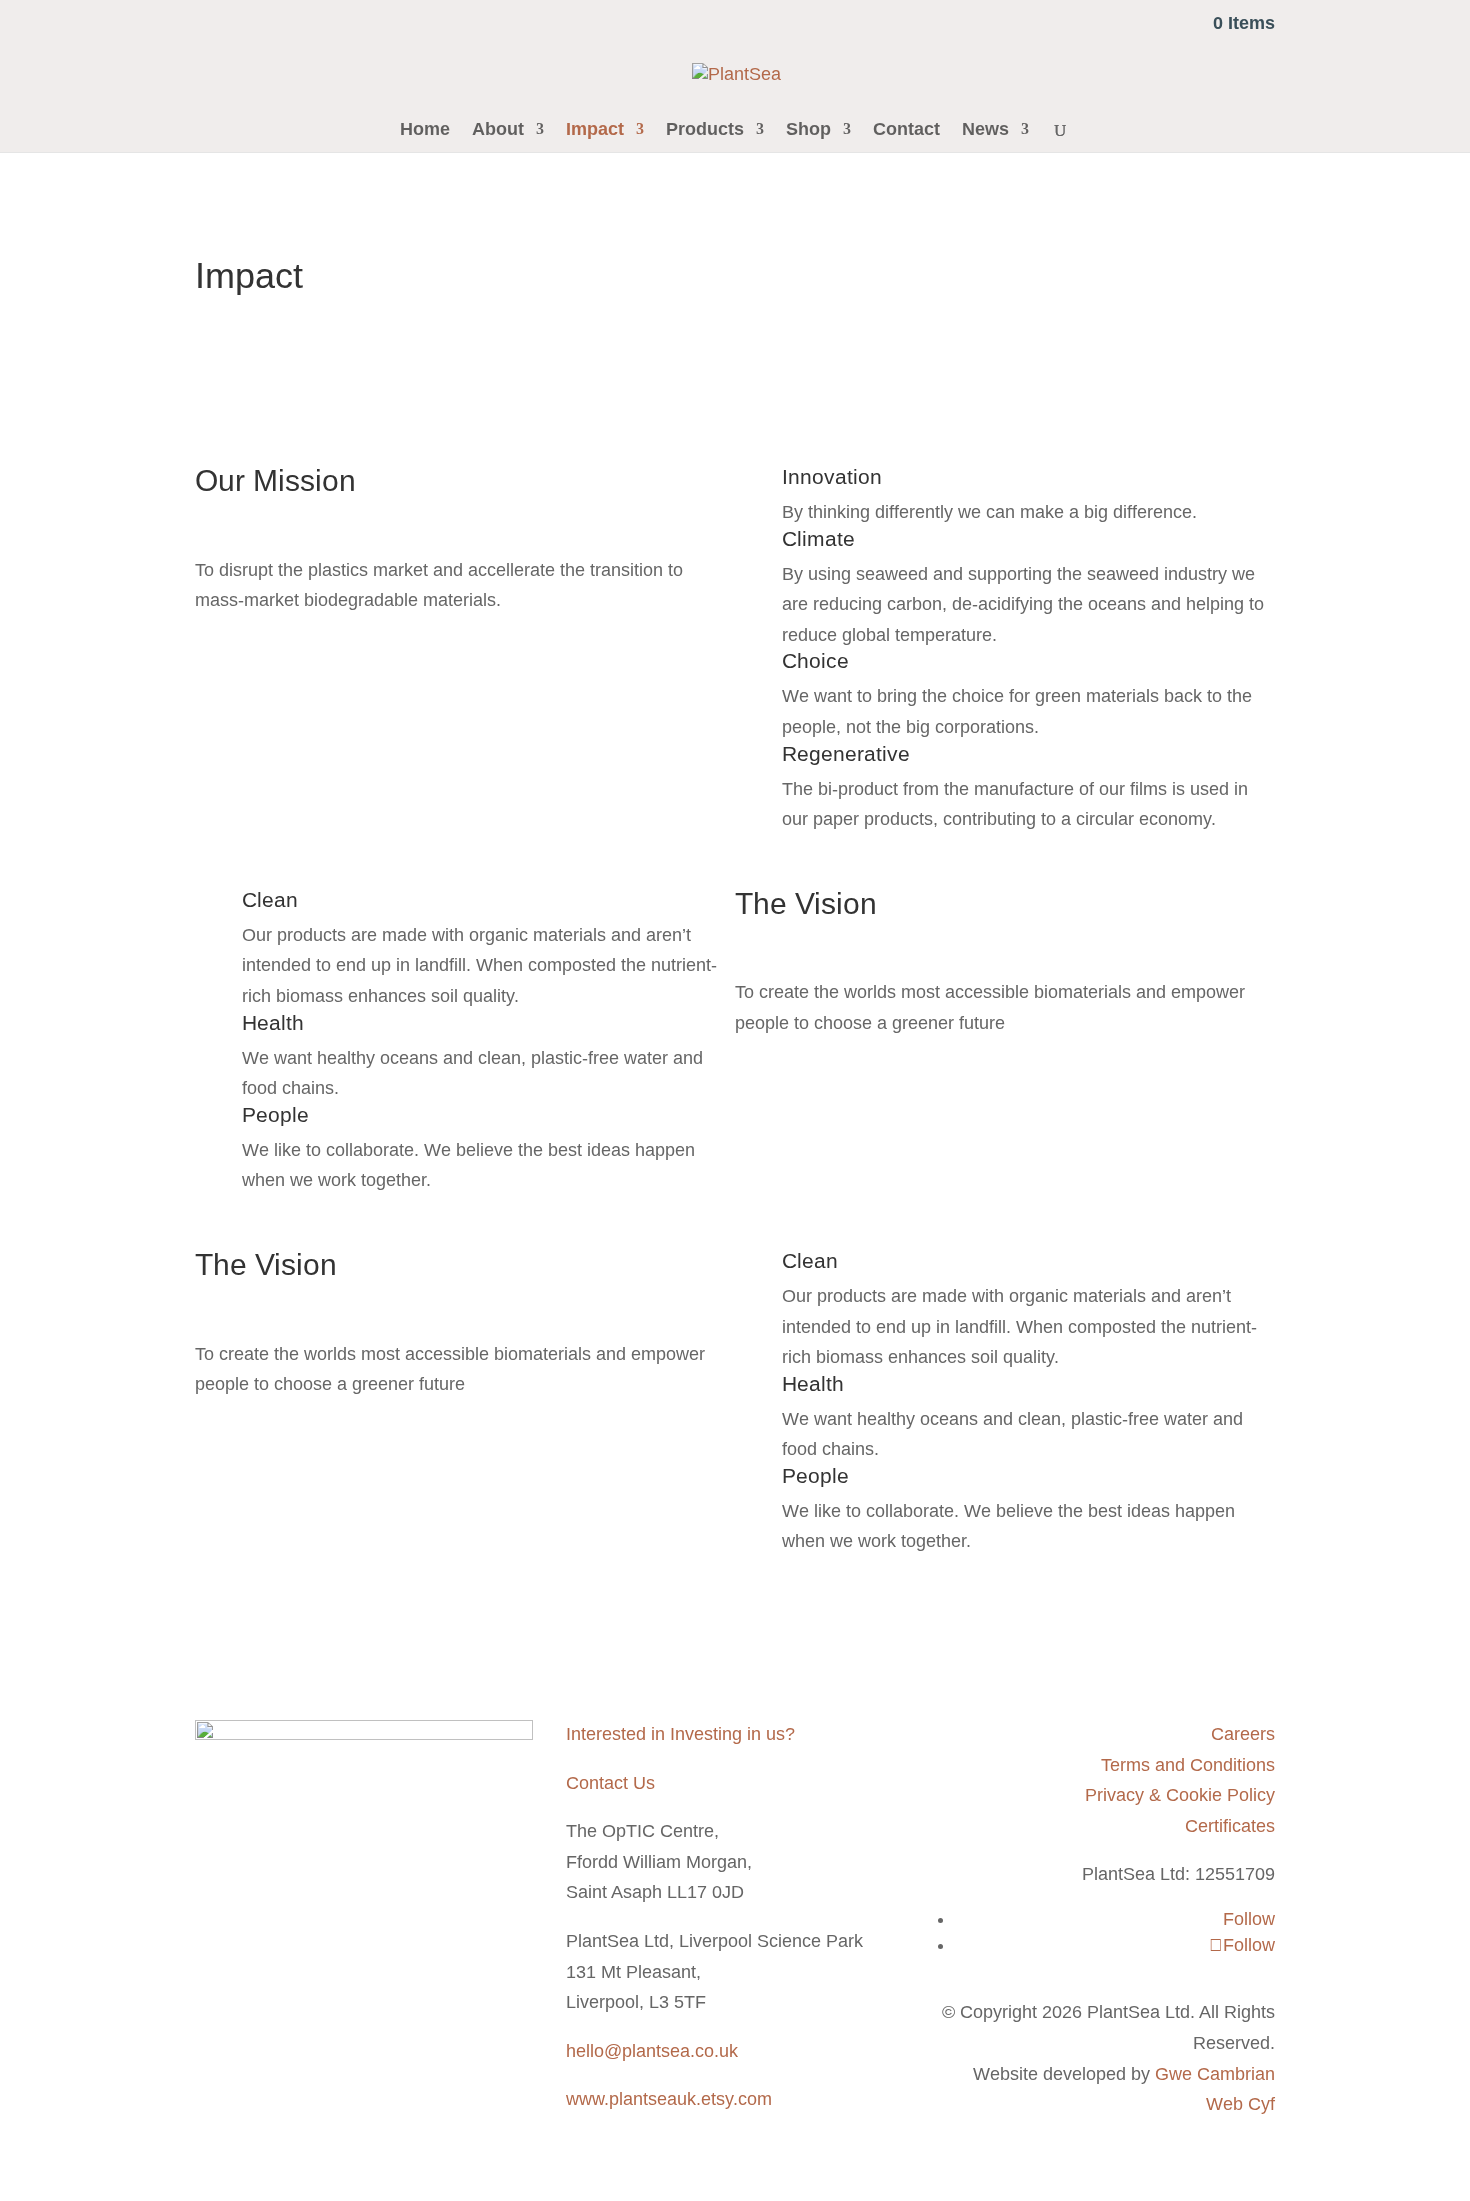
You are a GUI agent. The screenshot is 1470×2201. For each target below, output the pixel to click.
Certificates (1230, 1826)
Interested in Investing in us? (680, 1734)
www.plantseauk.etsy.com (669, 2099)
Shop (808, 130)
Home (425, 130)
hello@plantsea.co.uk (652, 2051)
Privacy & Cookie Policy (1180, 1795)
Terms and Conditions (1188, 1765)
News (985, 130)
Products (705, 130)
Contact (906, 130)
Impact (595, 130)
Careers (1243, 1734)
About (498, 130)
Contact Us (610, 1783)
